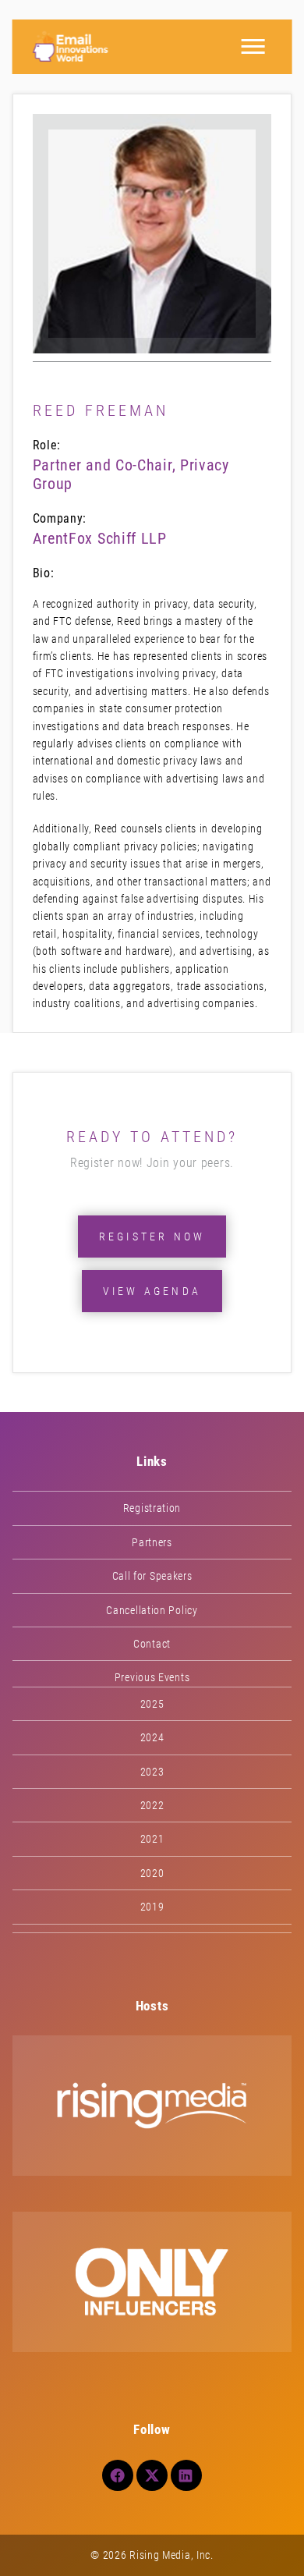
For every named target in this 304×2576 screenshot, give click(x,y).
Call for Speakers (152, 1576)
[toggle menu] (253, 47)
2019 (152, 1907)
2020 (152, 1873)
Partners (152, 1542)
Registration (152, 1508)
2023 (152, 1772)
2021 (152, 1839)
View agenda (152, 1291)
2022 (152, 1805)
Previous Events (152, 1677)
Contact (152, 1644)
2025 (152, 1704)
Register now (152, 1237)
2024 (152, 1737)
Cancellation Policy (152, 1610)
